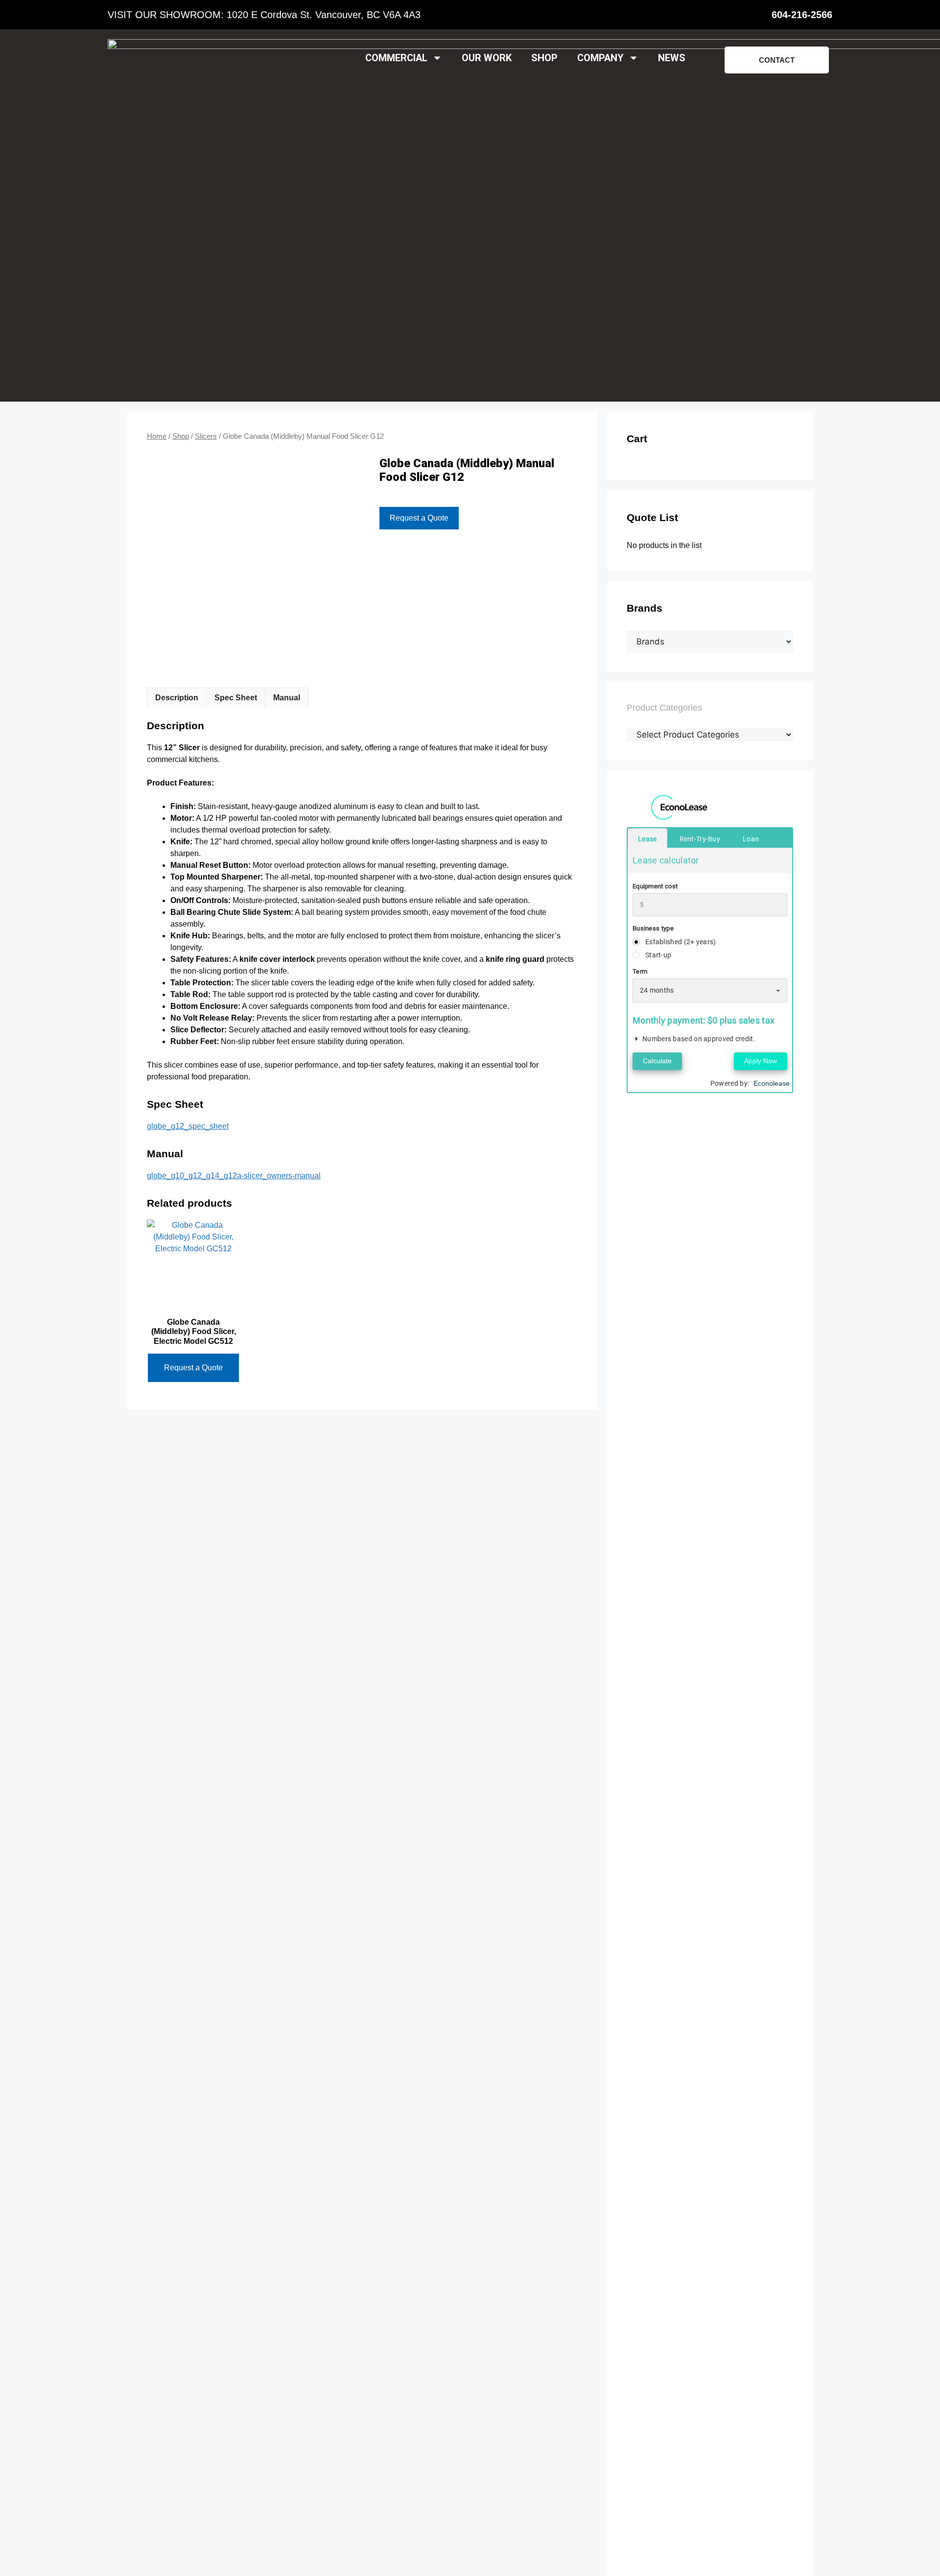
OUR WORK (487, 58)
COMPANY (600, 58)
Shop (181, 436)
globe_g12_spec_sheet (188, 1126)
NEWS (672, 58)
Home (157, 436)
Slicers (206, 436)
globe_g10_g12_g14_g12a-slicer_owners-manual (234, 1176)
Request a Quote (419, 518)
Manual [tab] (287, 698)
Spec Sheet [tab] (236, 698)
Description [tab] (177, 698)
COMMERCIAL (396, 58)
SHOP (544, 58)
